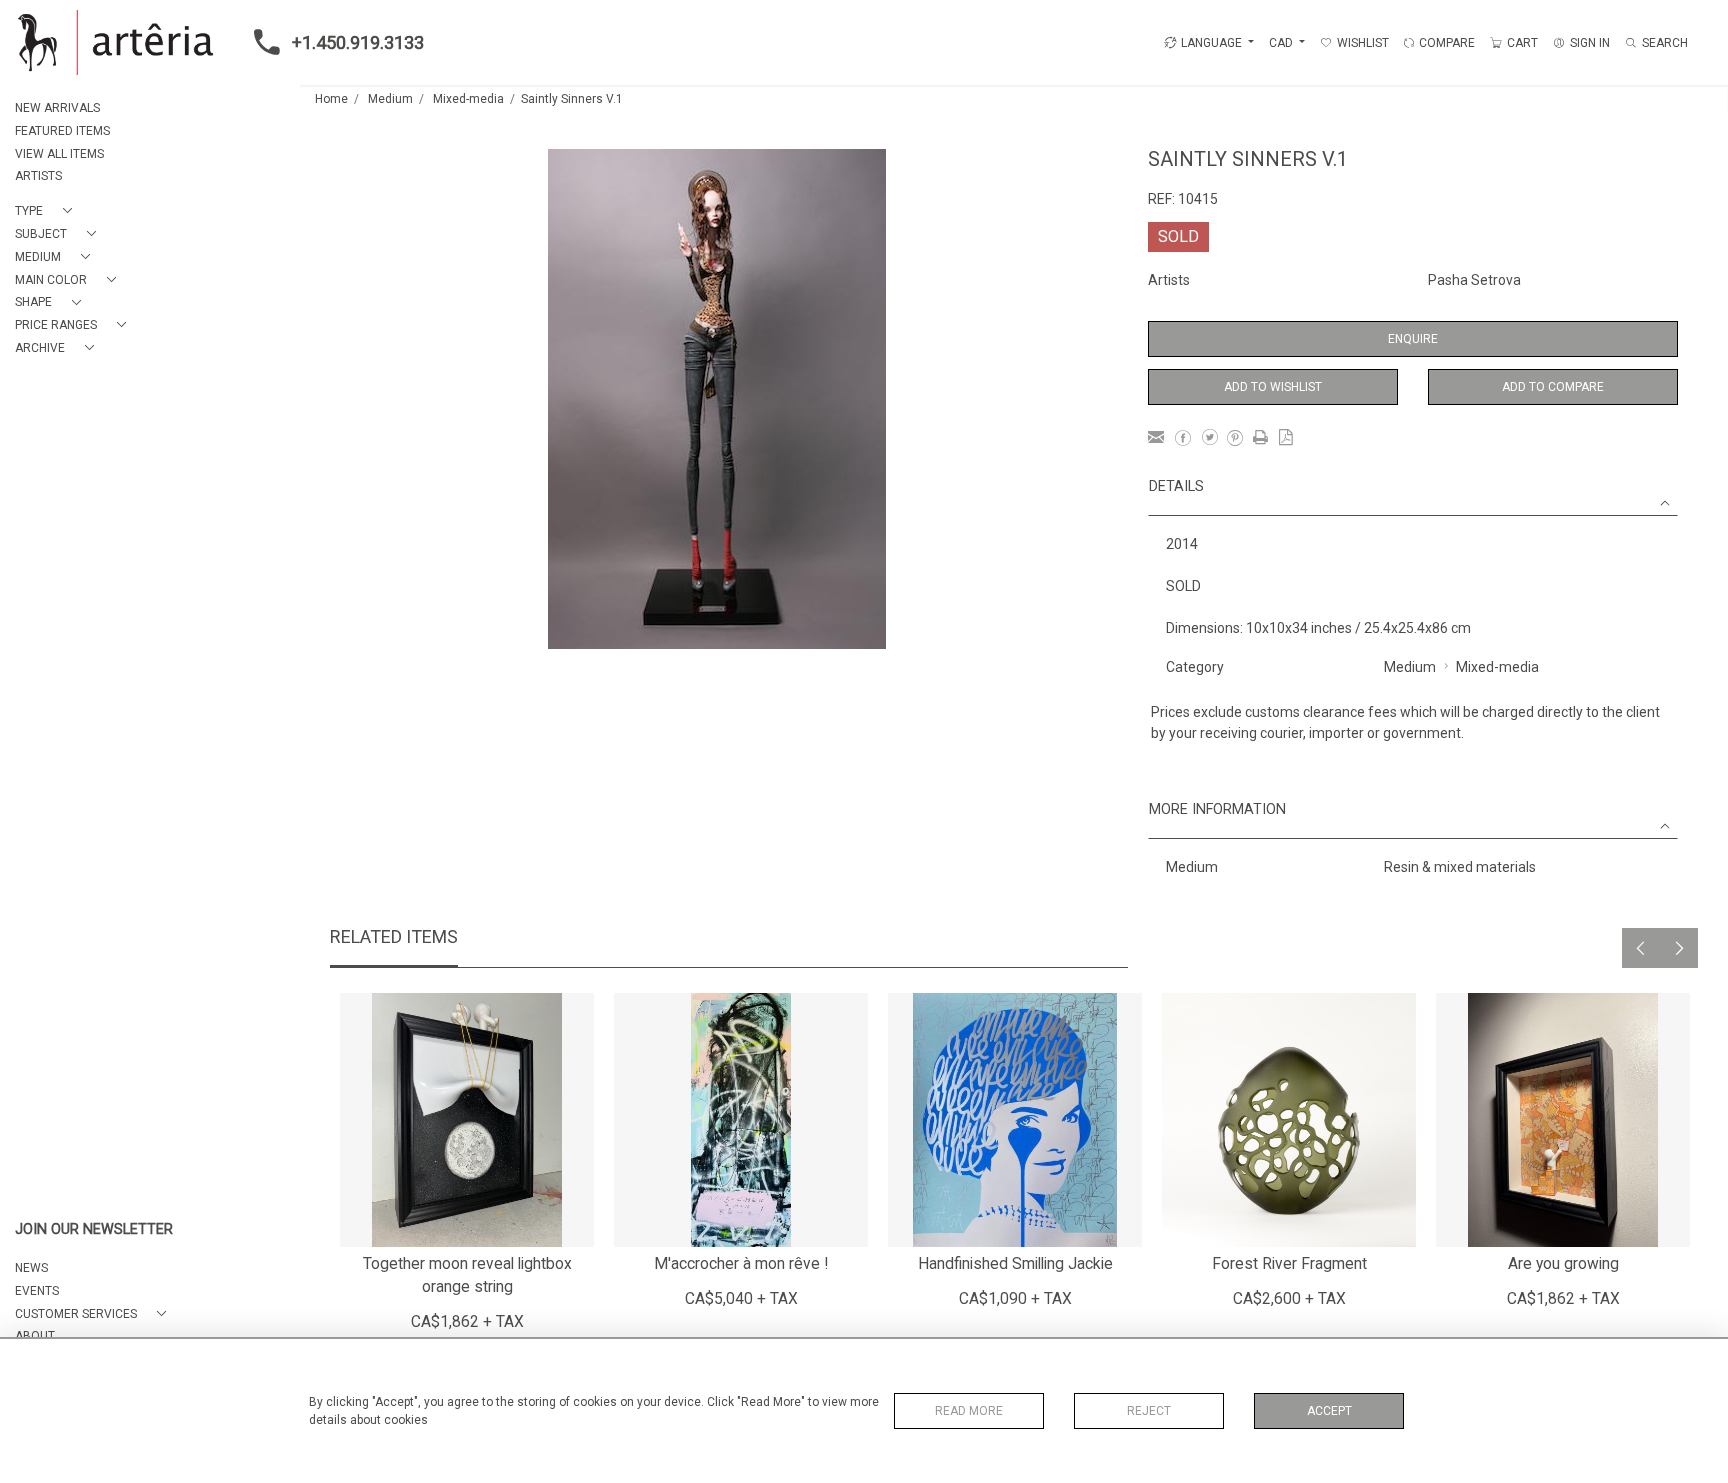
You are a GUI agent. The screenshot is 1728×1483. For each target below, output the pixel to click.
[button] (47, 211)
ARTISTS (38, 176)
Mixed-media (468, 99)
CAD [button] (1282, 43)
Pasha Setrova (1474, 280)
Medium (390, 99)
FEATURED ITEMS (62, 131)
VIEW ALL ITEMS (59, 154)
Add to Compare (1553, 387)
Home (331, 99)
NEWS (31, 1268)
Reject (1149, 1411)
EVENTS (37, 1291)
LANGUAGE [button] (1211, 43)
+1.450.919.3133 (358, 42)
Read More (969, 1411)
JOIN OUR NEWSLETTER (94, 1229)
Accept (1329, 1411)
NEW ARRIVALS (57, 108)
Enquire (1413, 339)
